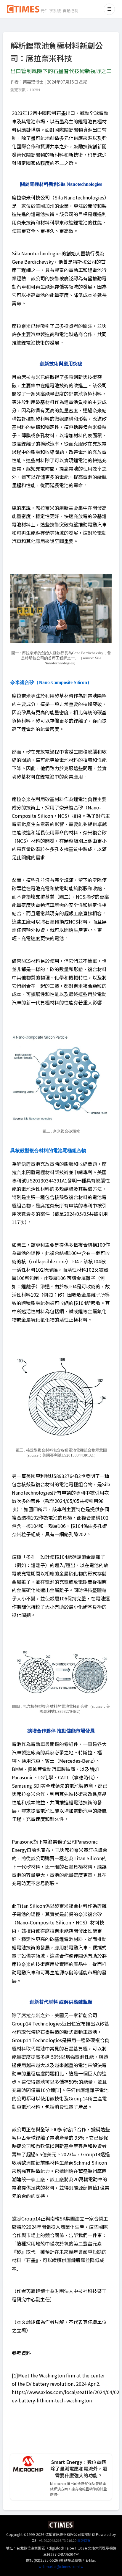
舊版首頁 (84, 2540)
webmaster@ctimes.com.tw (61, 2566)
